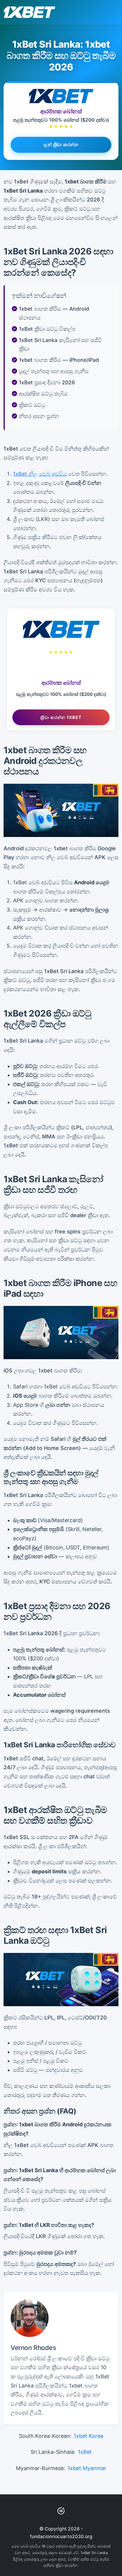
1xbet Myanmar (87, 2468)
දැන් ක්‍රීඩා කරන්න (61, 144)
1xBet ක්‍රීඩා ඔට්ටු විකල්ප (47, 329)
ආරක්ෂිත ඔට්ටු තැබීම (43, 394)
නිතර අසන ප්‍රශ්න (39, 416)
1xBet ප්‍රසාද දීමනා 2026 (47, 382)
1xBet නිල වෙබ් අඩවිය (40, 474)
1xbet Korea (89, 2436)
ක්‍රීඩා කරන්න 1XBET (61, 717)
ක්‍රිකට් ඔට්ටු (32, 405)
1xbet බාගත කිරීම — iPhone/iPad (59, 360)
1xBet (85, 2452)
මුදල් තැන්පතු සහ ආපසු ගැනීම (54, 371)
